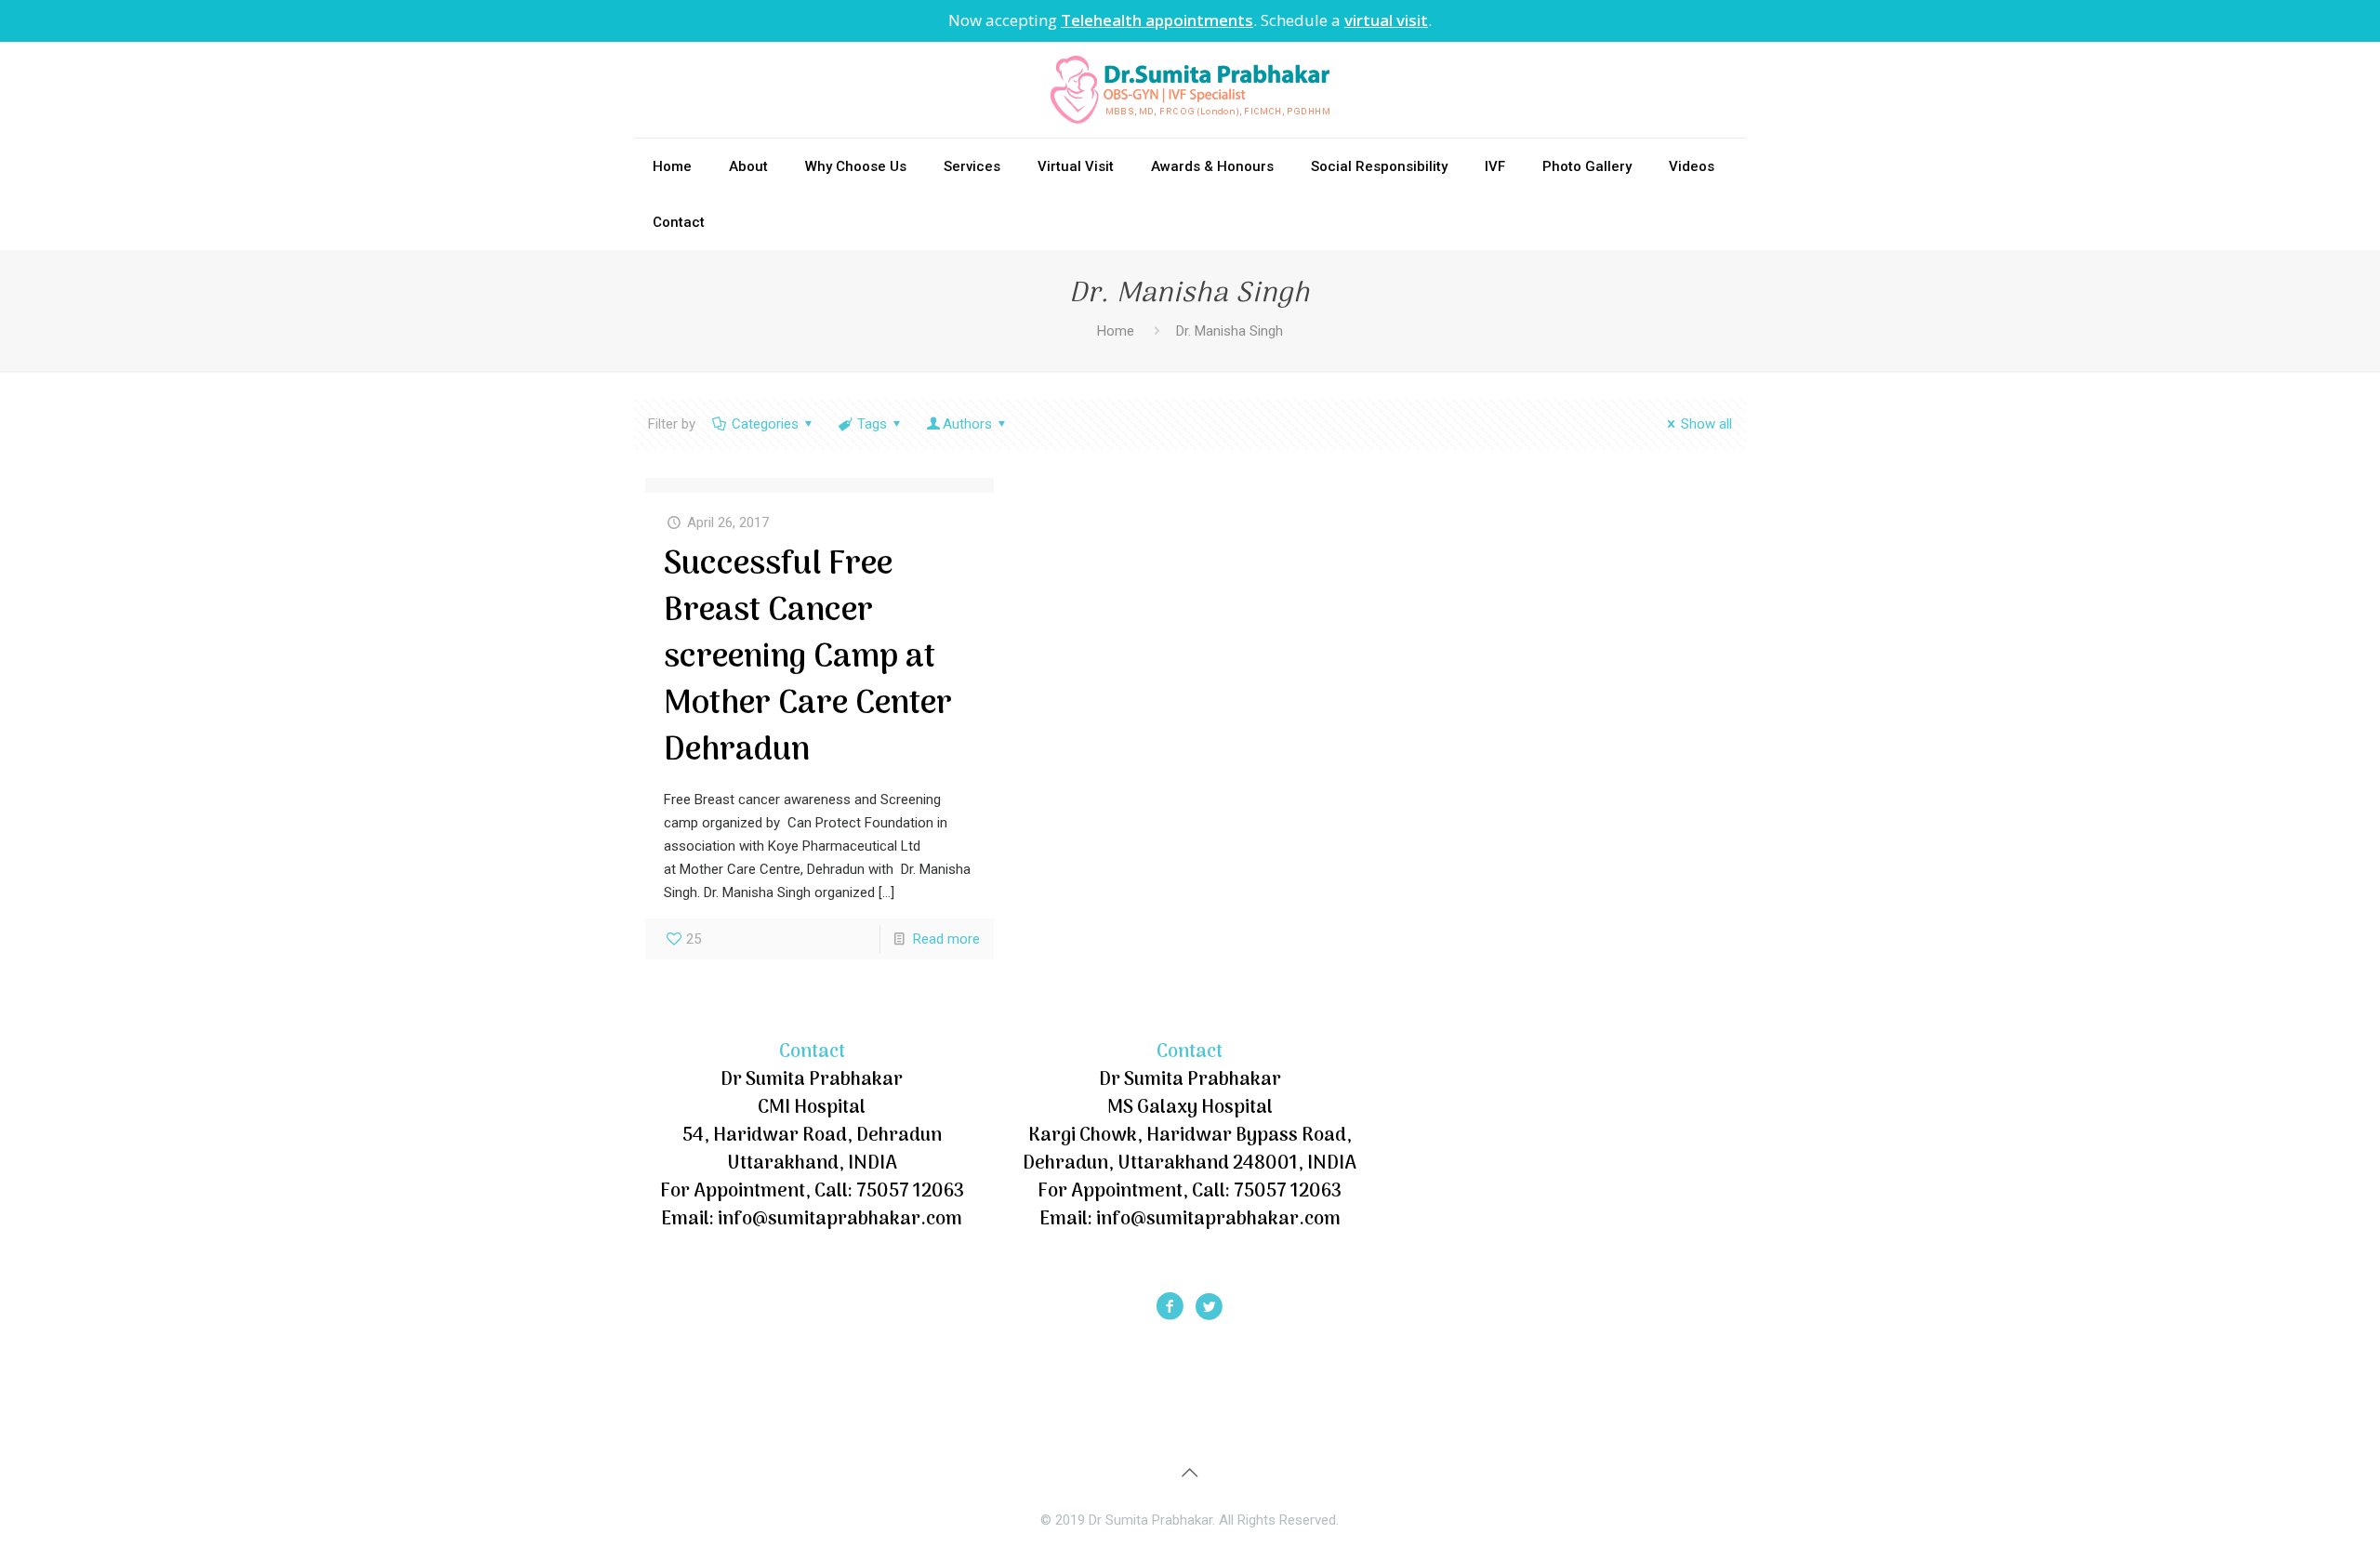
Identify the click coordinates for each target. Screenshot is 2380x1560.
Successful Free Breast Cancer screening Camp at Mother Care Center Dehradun (808, 658)
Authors (967, 424)
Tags (872, 424)
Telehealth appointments (1157, 20)
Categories (765, 424)
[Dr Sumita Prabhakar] (1190, 90)
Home (1116, 331)
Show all (1706, 424)
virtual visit (1386, 20)
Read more (946, 939)
